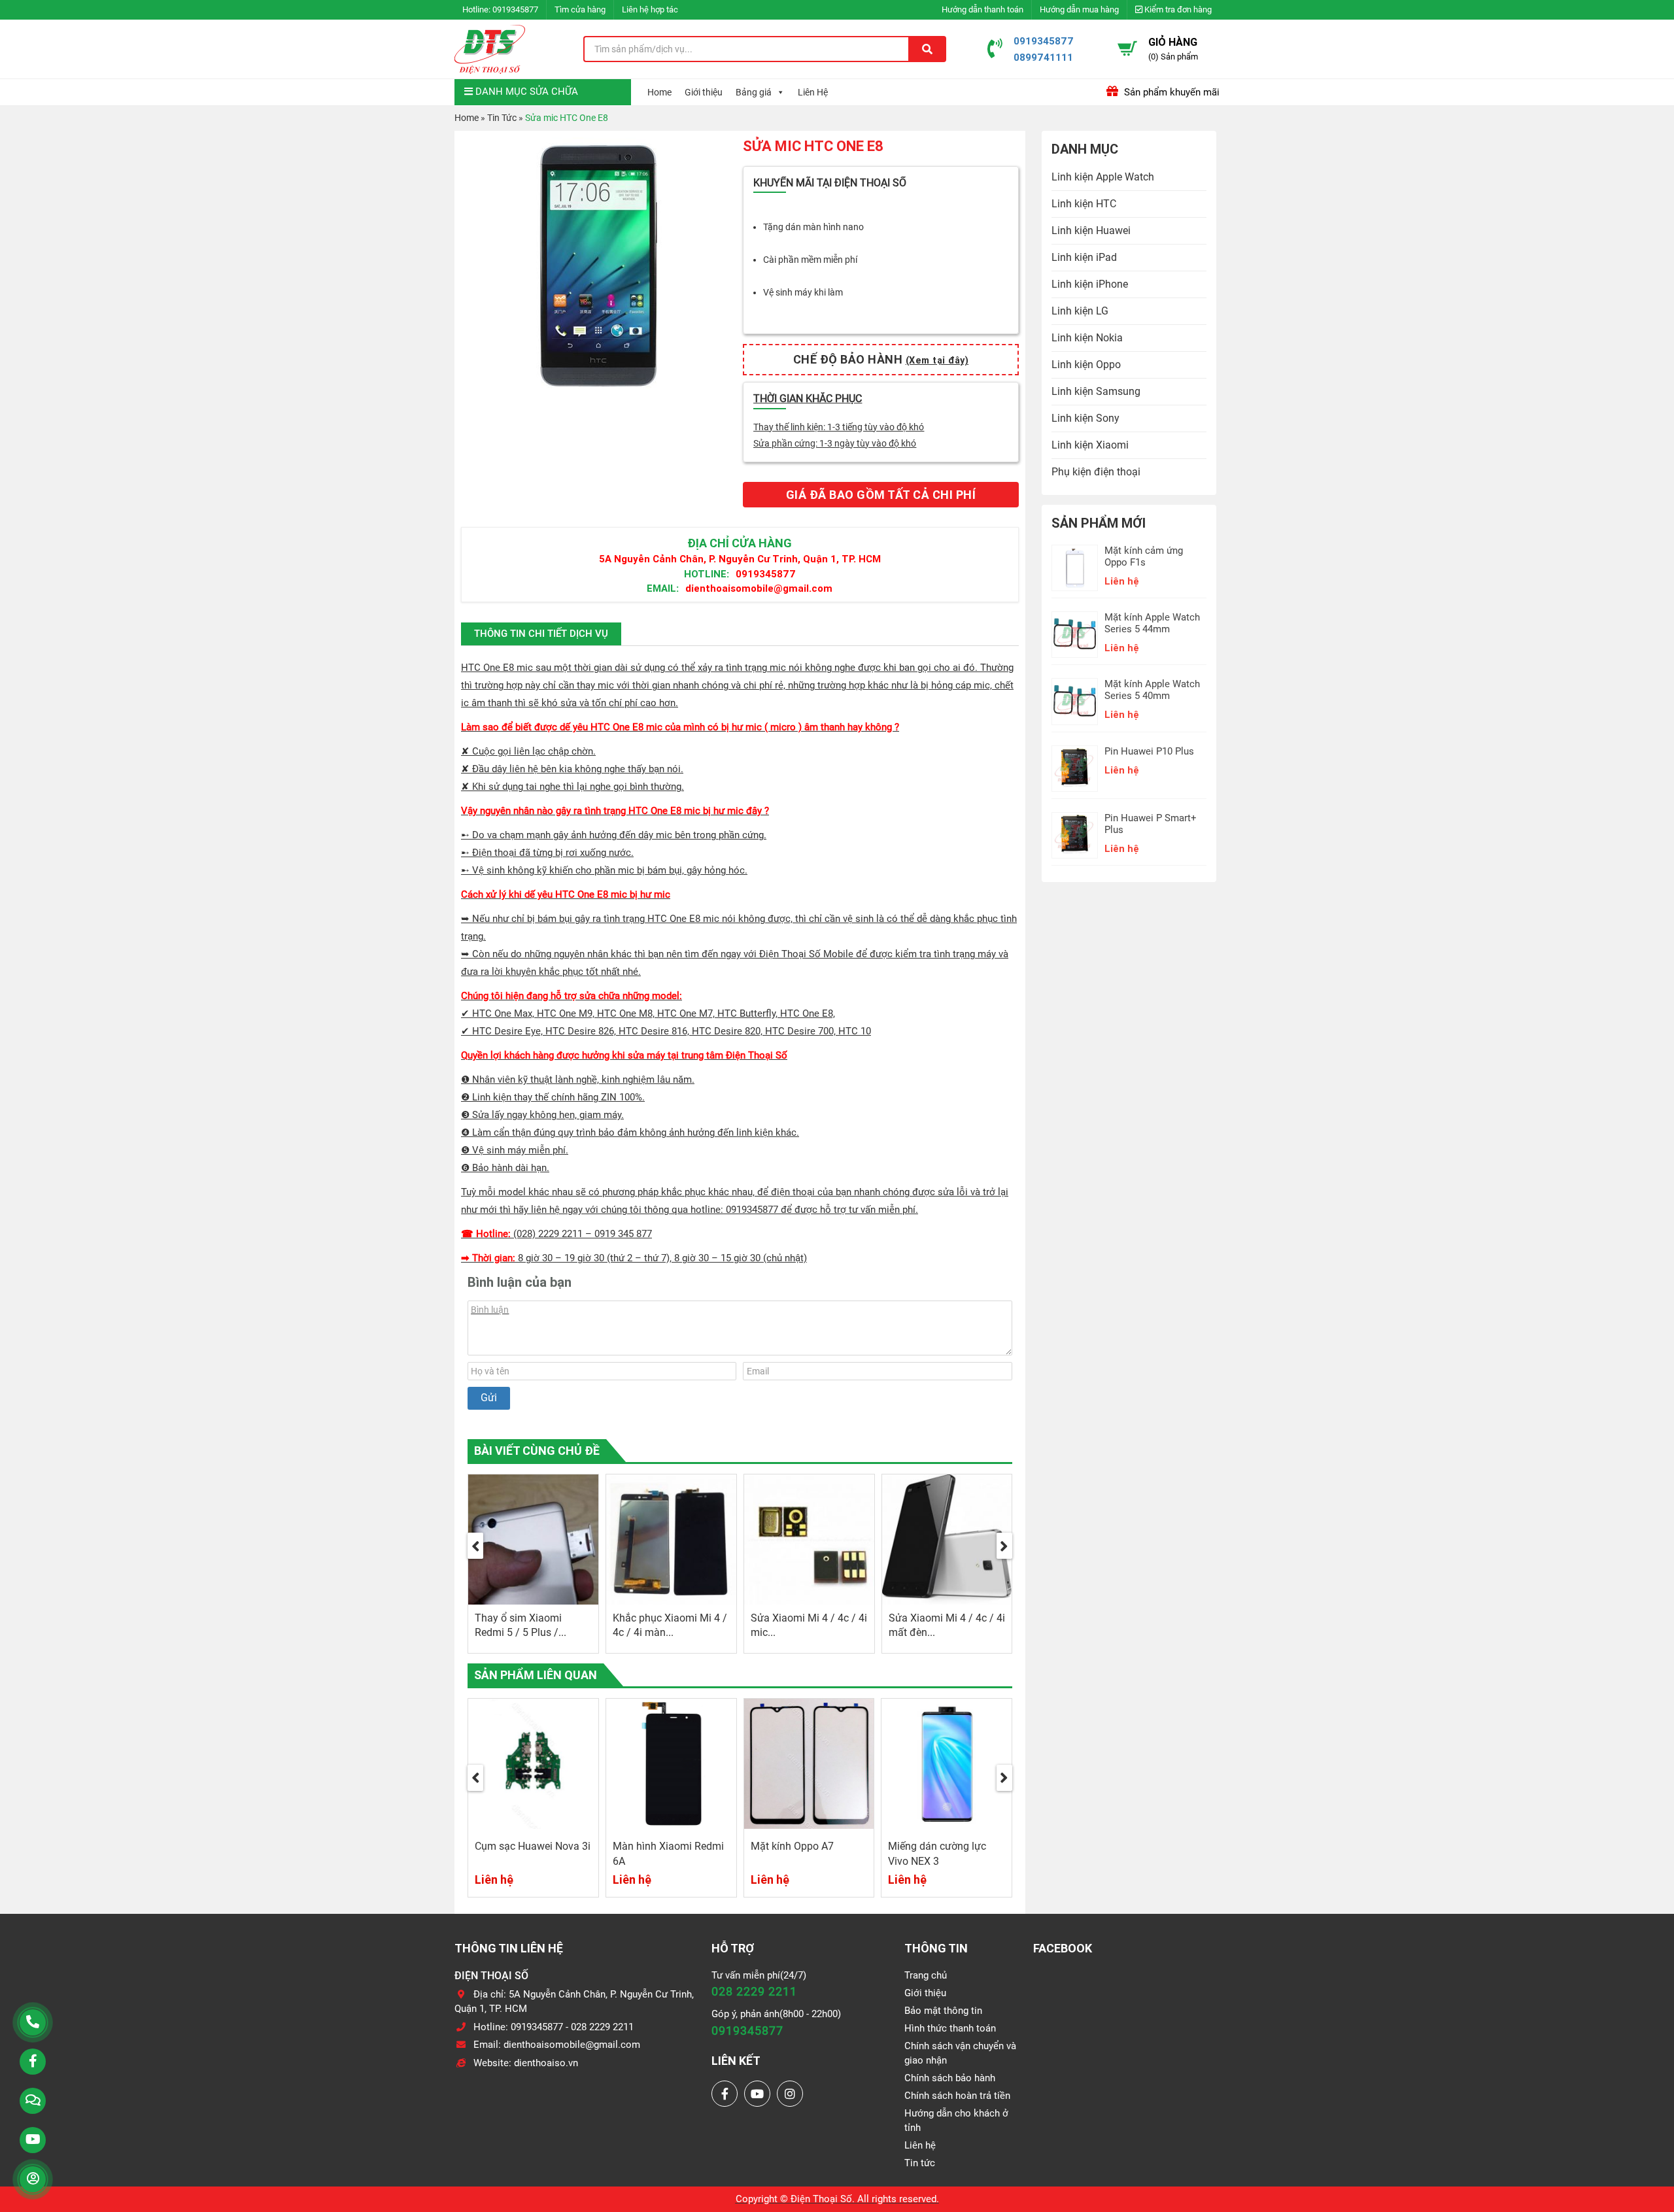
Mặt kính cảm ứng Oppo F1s (1144, 556)
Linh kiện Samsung (1096, 391)
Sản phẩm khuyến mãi (1170, 92)
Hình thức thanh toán (950, 2028)
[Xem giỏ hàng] (1127, 48)
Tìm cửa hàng (580, 9)
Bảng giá (754, 92)
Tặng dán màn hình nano (813, 227)
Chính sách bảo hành (950, 2078)
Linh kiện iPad (1084, 257)
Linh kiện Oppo (1086, 365)
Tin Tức (502, 118)
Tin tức (920, 2163)
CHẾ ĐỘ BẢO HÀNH (881, 359)
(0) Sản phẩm (1173, 57)
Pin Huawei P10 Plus (1149, 751)
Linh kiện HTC (1084, 204)
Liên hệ (920, 2145)
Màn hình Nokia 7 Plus (941, 1846)
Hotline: (707, 574)
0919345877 (515, 9)
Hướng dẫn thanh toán (982, 9)
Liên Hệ (813, 92)
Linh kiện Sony (1085, 418)
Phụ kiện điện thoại (1096, 472)
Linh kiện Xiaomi (1090, 445)
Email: (663, 588)
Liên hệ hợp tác (650, 9)
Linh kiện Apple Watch (1103, 177)
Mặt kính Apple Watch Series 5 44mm (1152, 623)
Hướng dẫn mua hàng (1079, 9)
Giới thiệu (704, 92)
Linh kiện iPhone (1090, 284)
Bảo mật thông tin (943, 2011)
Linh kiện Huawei (1091, 230)
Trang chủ (926, 1975)
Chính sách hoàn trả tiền (957, 2096)
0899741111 (1043, 57)
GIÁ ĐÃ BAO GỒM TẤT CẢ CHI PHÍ (881, 495)
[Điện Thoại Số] (490, 49)
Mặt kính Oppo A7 (655, 1846)
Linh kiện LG (1080, 311)
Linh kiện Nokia (1087, 338)
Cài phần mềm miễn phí (810, 260)
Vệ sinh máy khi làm (803, 292)
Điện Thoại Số (821, 2199)
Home (659, 92)
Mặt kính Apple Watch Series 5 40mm (1152, 690)
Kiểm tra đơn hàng (1177, 9)
